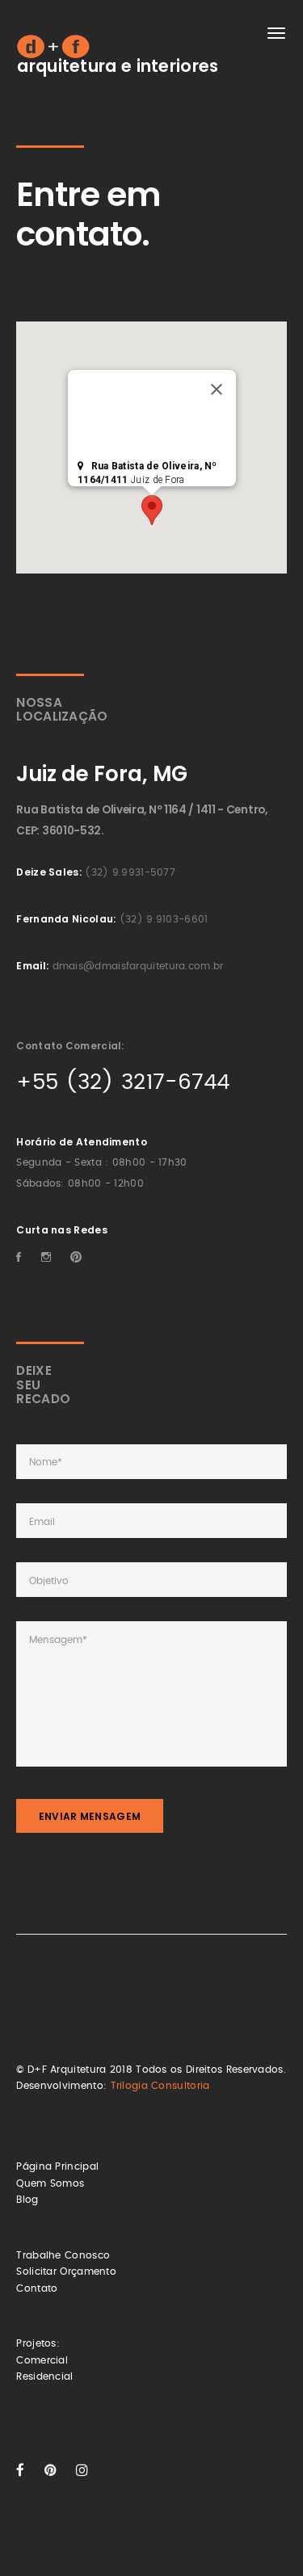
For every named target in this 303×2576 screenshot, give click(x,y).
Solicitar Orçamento (66, 2271)
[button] (152, 510)
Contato (37, 2288)
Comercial (42, 2360)
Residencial (44, 2376)
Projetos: (38, 2343)
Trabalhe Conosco (63, 2255)
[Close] (217, 389)
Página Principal (57, 2166)
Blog (27, 2200)
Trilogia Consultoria (160, 2086)
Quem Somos (50, 2183)
